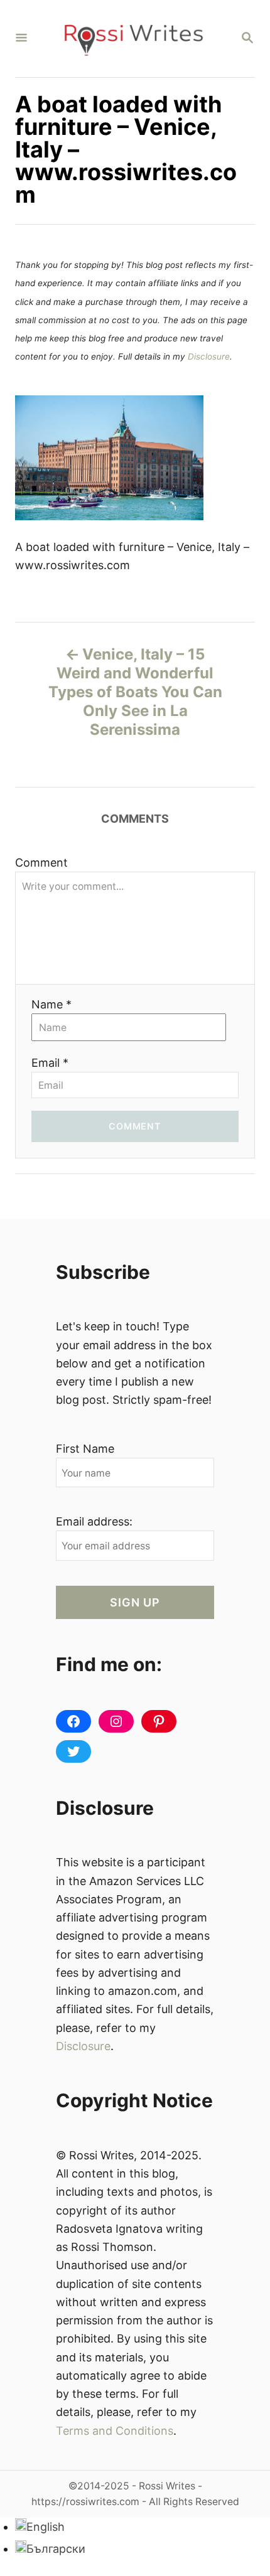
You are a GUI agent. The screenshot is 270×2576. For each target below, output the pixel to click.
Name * (51, 1004)
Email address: (94, 1521)
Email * (50, 1063)
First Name (85, 1449)
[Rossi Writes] (134, 39)
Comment (41, 863)
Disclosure (209, 356)
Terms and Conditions (115, 2431)
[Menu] (21, 39)
